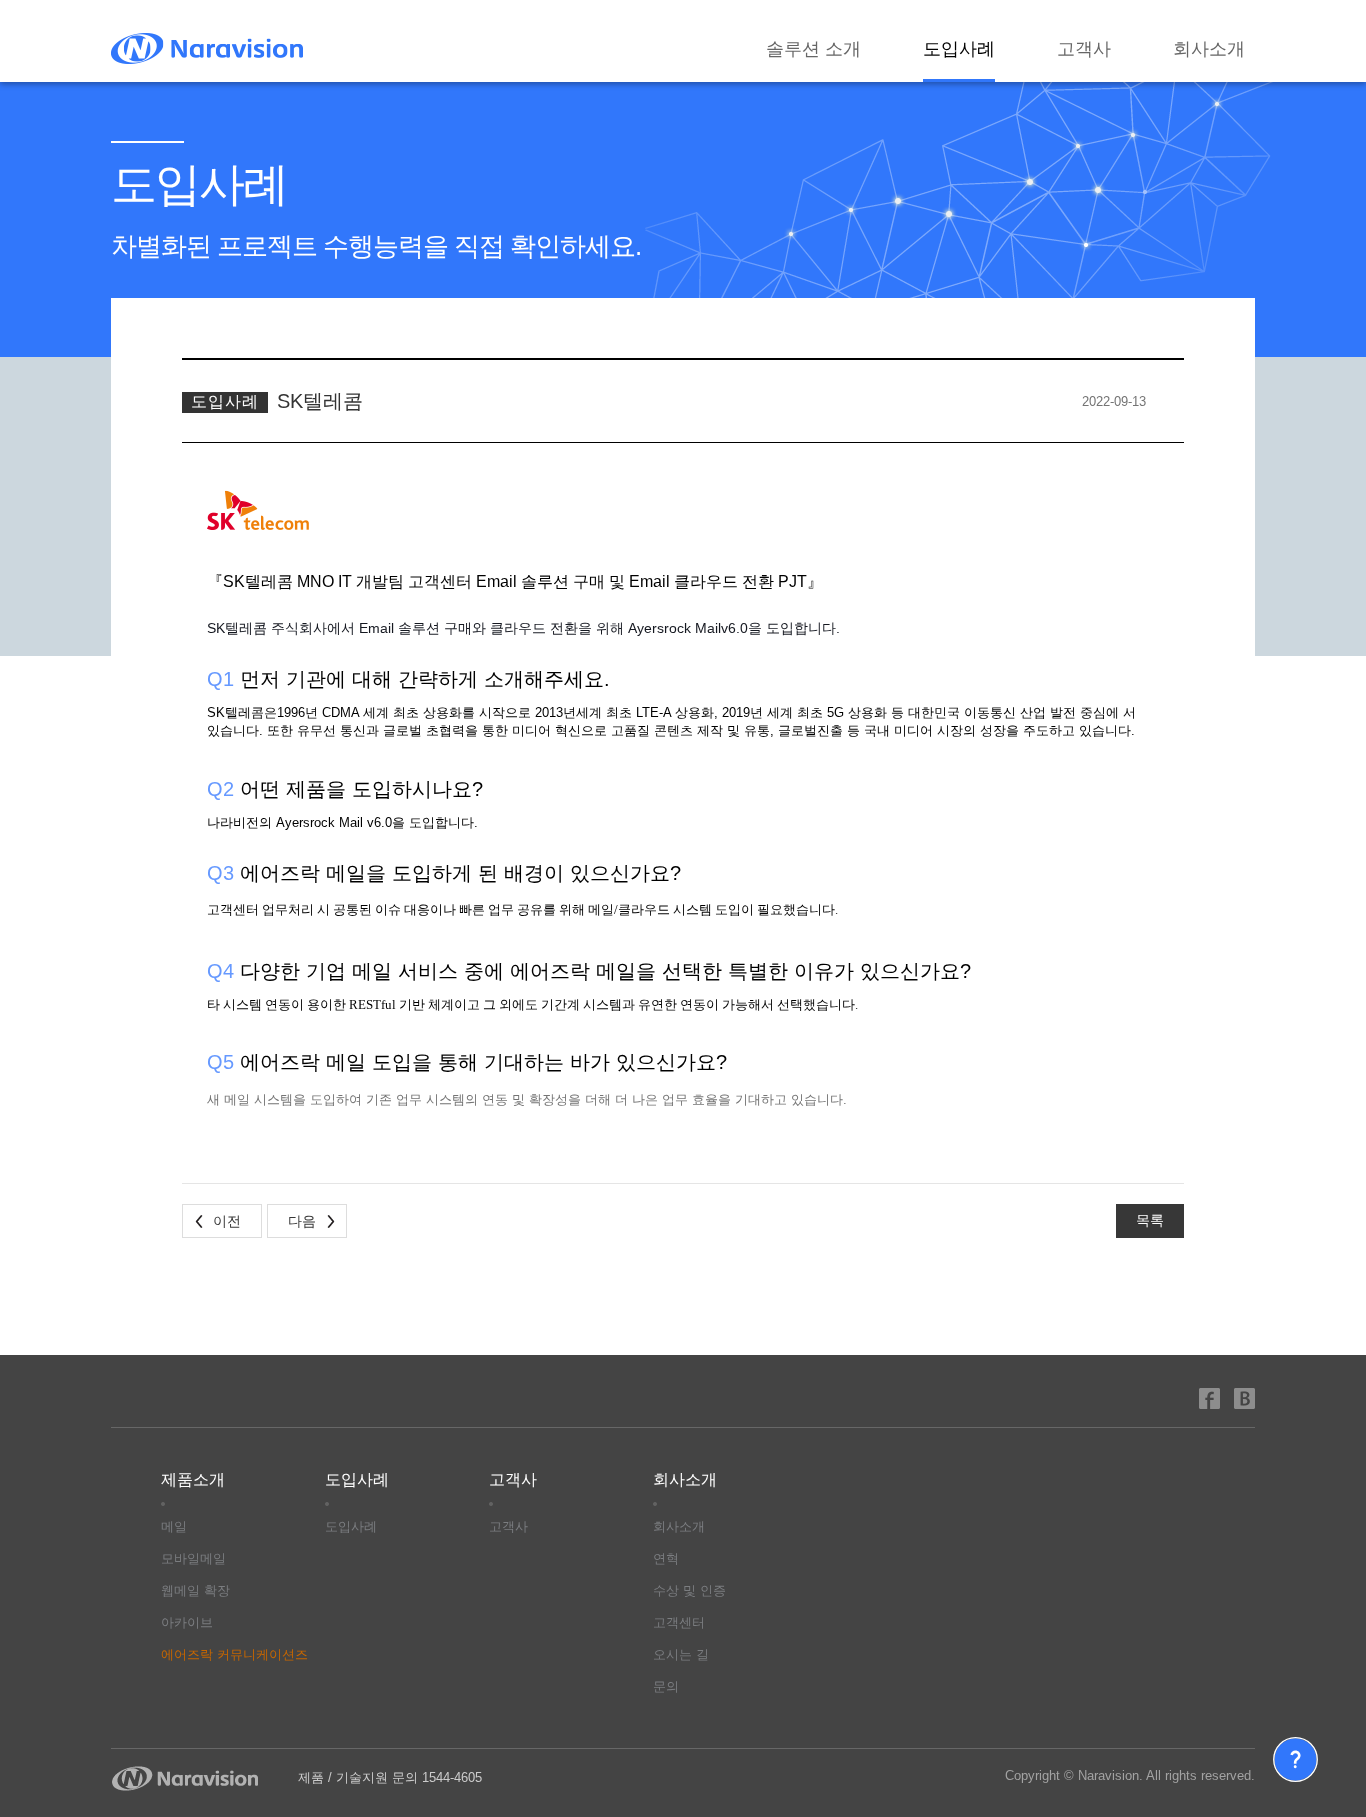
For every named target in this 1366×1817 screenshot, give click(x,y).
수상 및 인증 (689, 1590)
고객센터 (679, 1622)
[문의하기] (1295, 1759)
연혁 (666, 1558)
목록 (1150, 1220)
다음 (302, 1221)
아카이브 (187, 1622)
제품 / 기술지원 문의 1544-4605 (390, 1777)
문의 (666, 1686)
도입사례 (959, 49)
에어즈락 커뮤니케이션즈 (234, 1654)
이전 (227, 1221)
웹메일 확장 (195, 1590)
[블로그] (1244, 1397)
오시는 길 (681, 1654)
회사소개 (1209, 49)
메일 (174, 1526)
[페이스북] (1209, 1397)
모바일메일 (193, 1558)
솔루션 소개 (813, 49)
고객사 (1084, 49)
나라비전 (207, 48)
